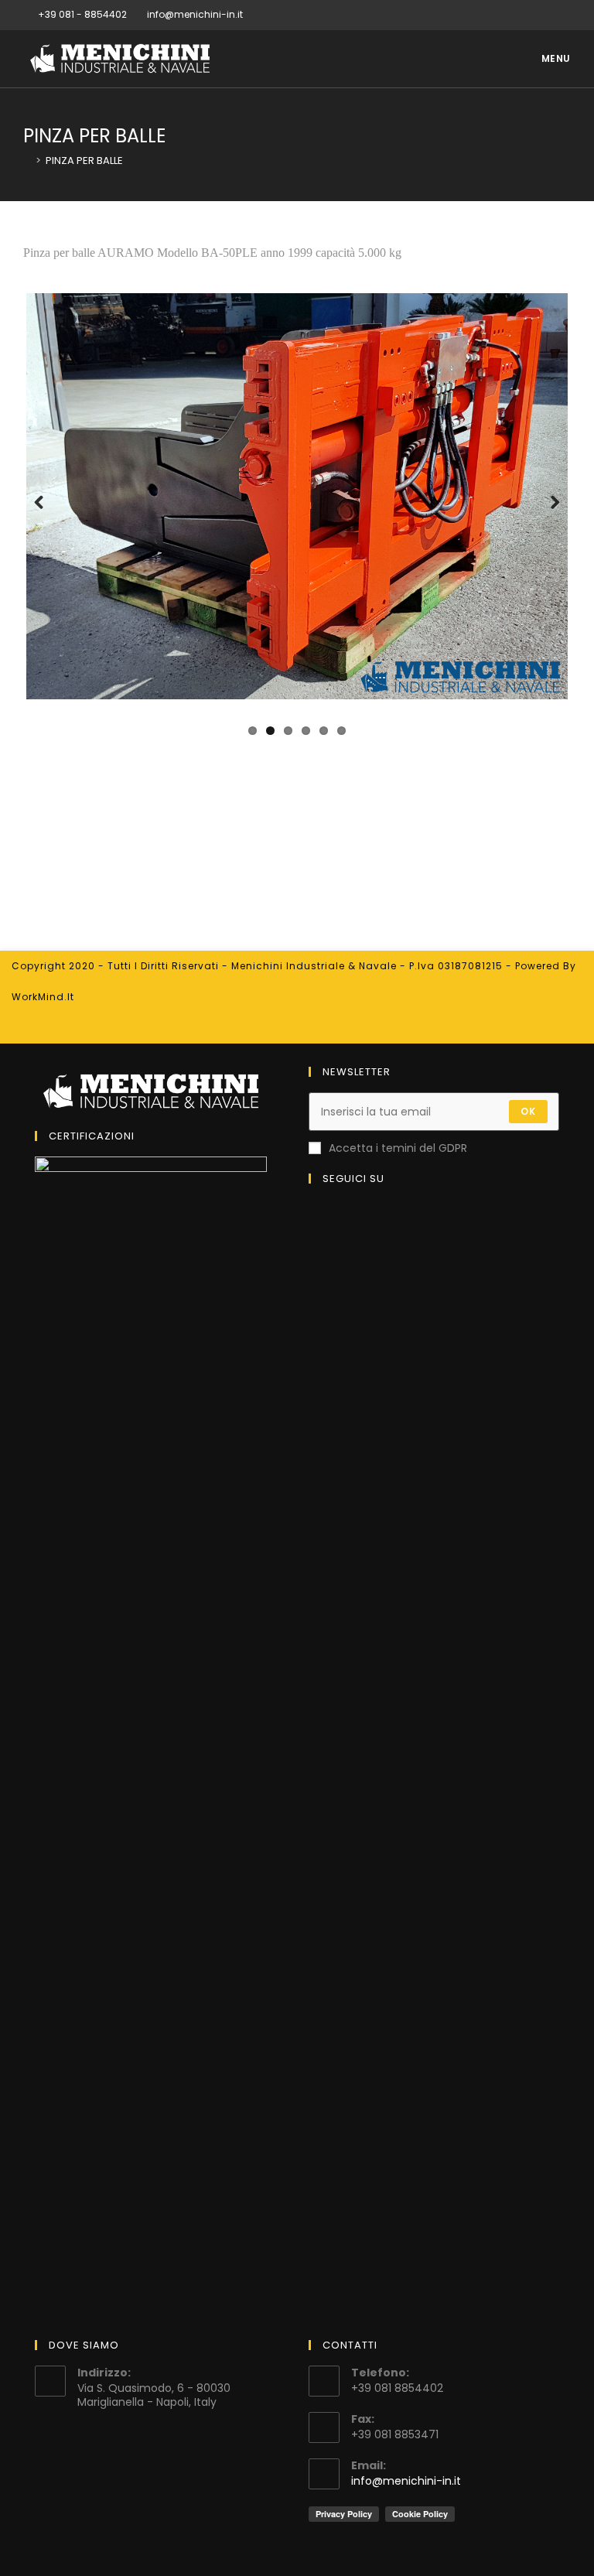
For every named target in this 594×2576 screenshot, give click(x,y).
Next (548, 519)
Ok (528, 1111)
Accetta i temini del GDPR (398, 1148)
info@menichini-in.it (406, 2481)
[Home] (27, 161)
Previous (47, 519)
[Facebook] (549, 15)
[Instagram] (564, 15)
